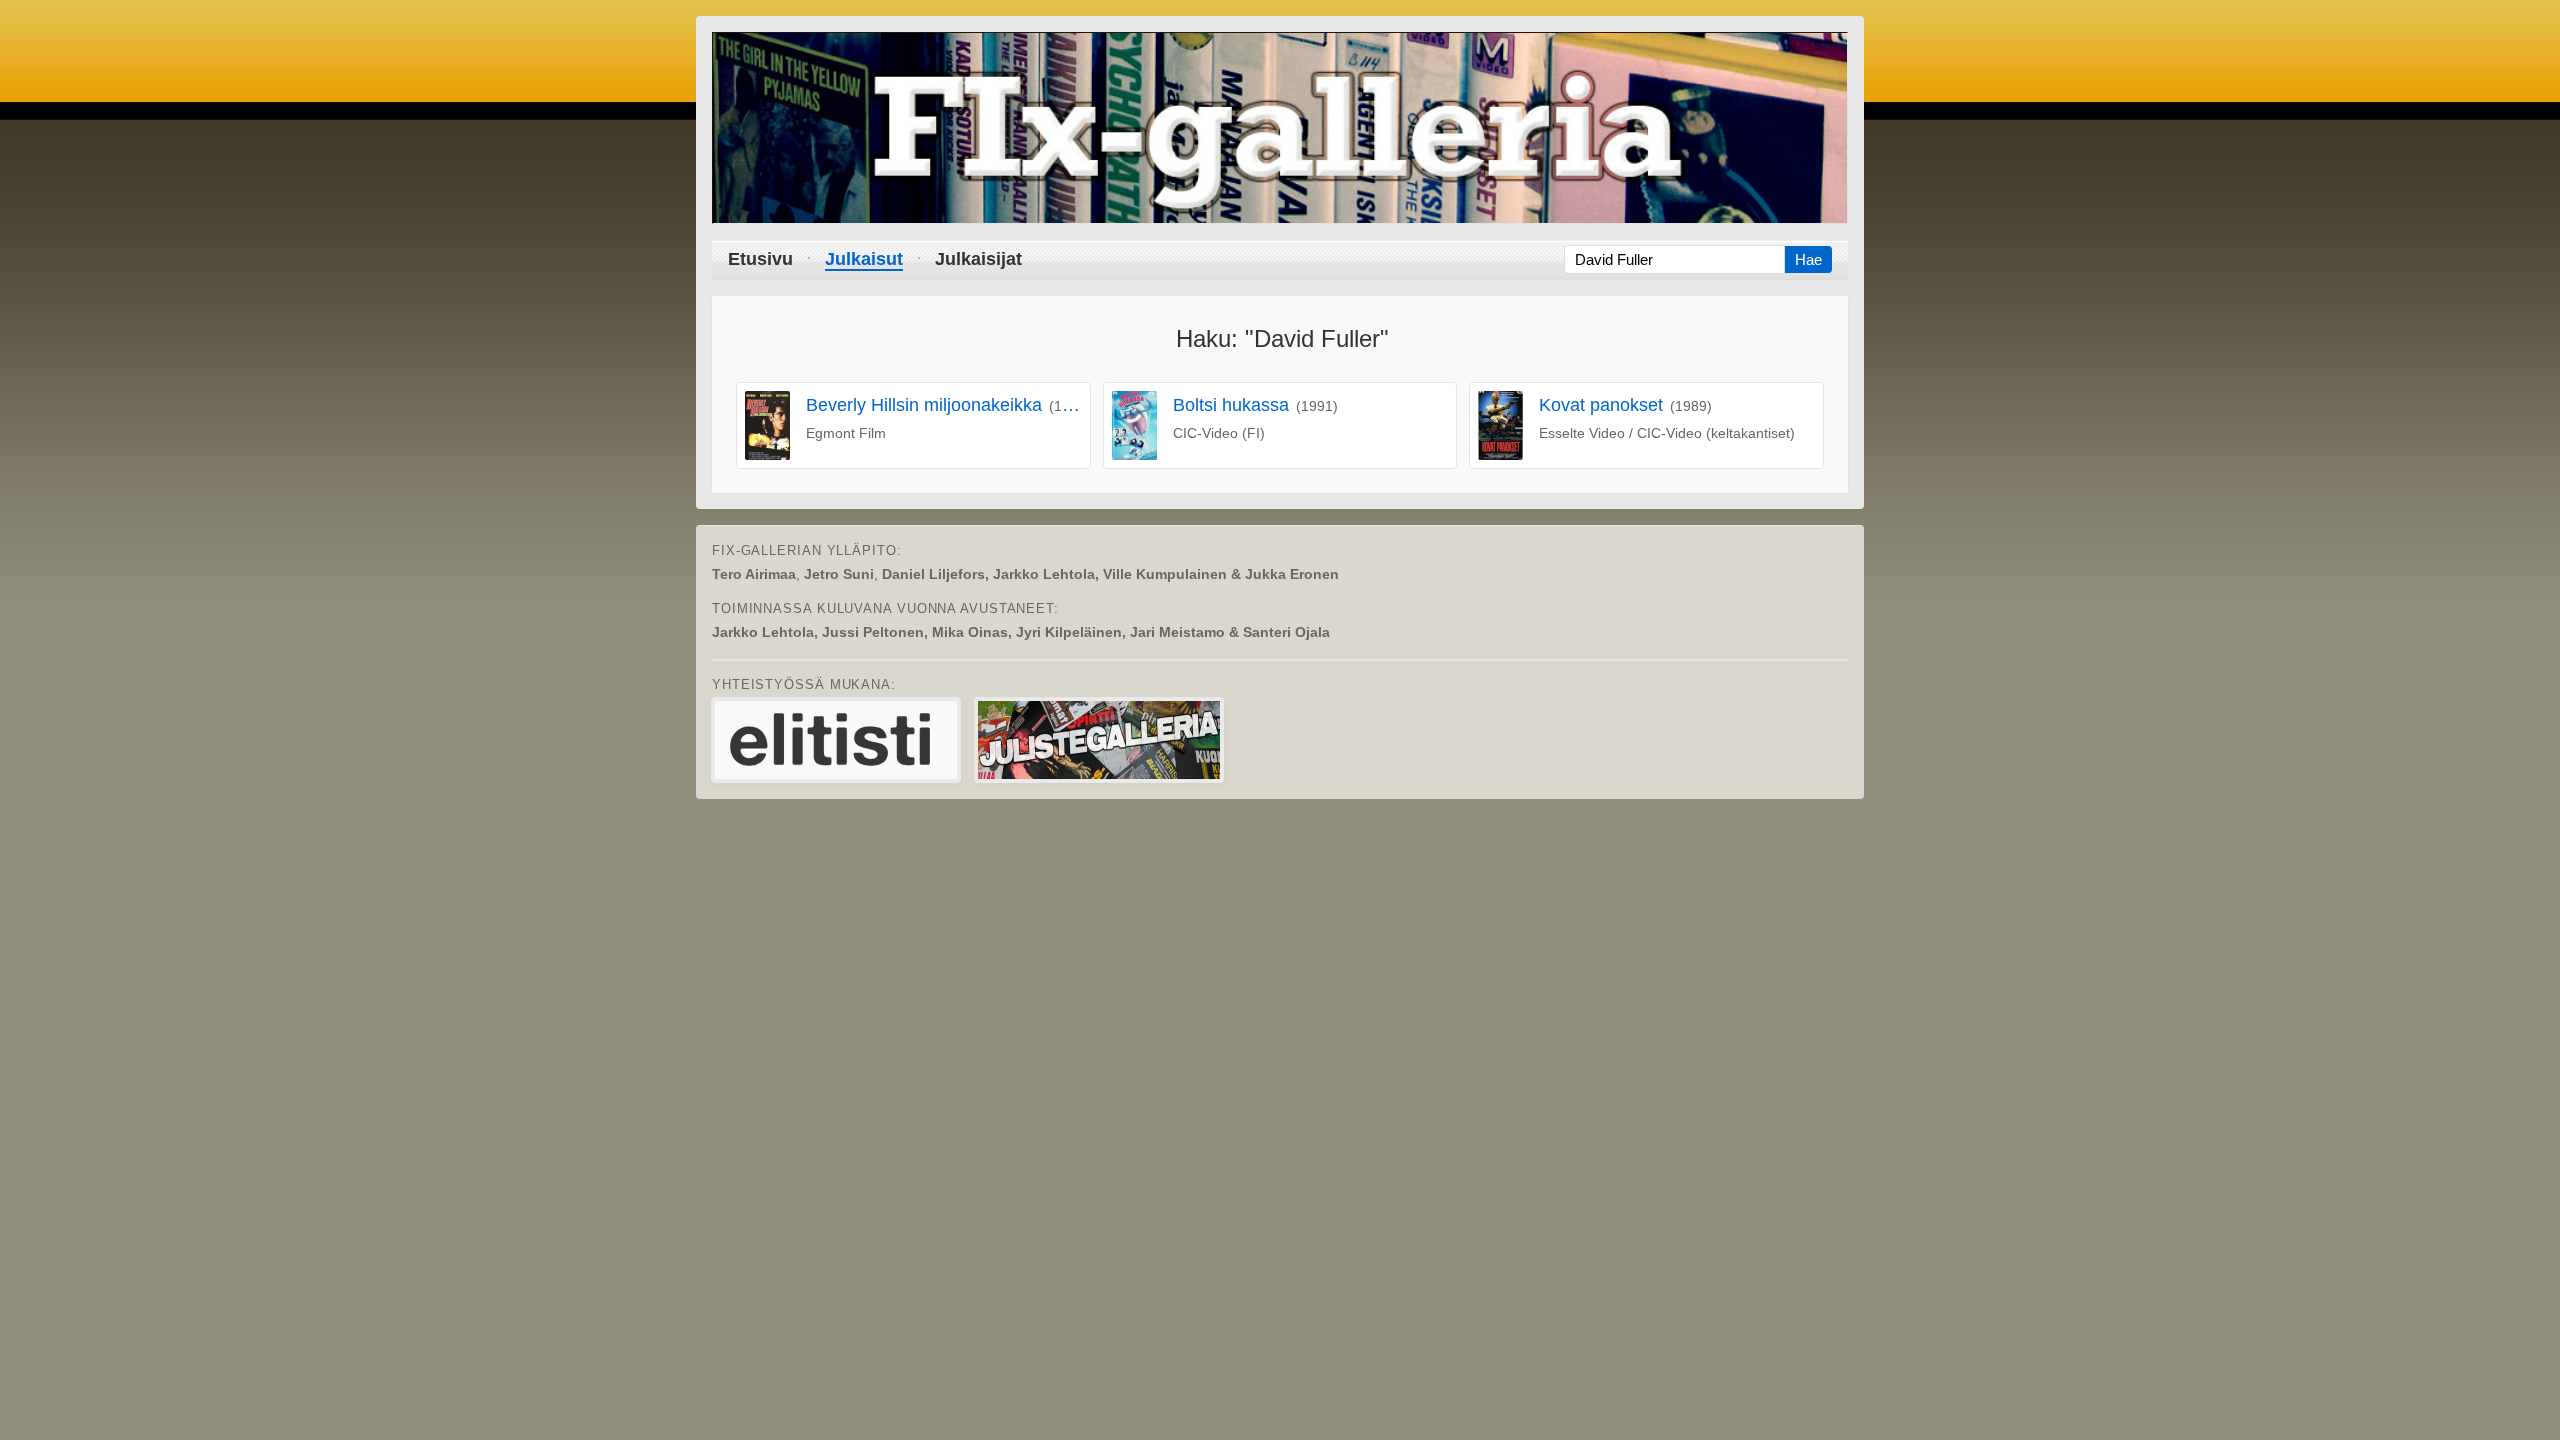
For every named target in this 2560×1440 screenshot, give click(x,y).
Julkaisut (864, 259)
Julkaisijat (978, 259)
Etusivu (760, 259)
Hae (1808, 259)
